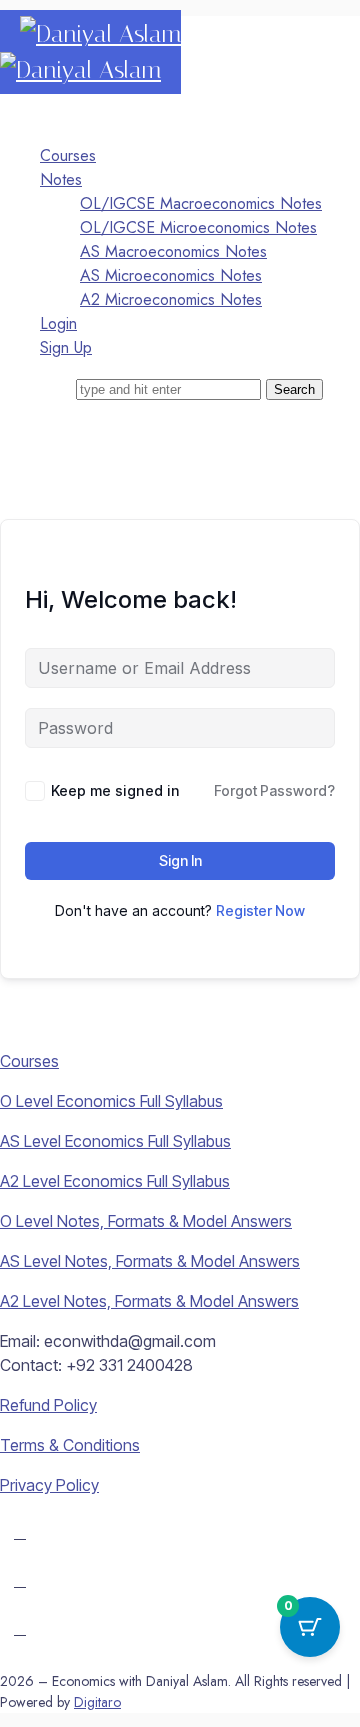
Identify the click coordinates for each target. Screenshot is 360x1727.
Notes (61, 179)
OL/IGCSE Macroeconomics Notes (201, 203)
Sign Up (66, 347)
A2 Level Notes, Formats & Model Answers (149, 1301)
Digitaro (97, 1702)
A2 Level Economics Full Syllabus (115, 1181)
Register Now (260, 910)
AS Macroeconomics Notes (173, 251)
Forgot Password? (274, 790)
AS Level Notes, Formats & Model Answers (150, 1261)
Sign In (180, 860)
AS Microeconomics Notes (171, 275)
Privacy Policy (49, 1485)
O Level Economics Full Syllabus (111, 1101)
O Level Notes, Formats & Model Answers (146, 1221)
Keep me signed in (115, 790)
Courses (68, 155)
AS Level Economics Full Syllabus (115, 1141)
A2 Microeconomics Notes (171, 299)
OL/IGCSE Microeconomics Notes (198, 227)
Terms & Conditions (70, 1445)
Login (58, 323)
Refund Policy (48, 1405)
